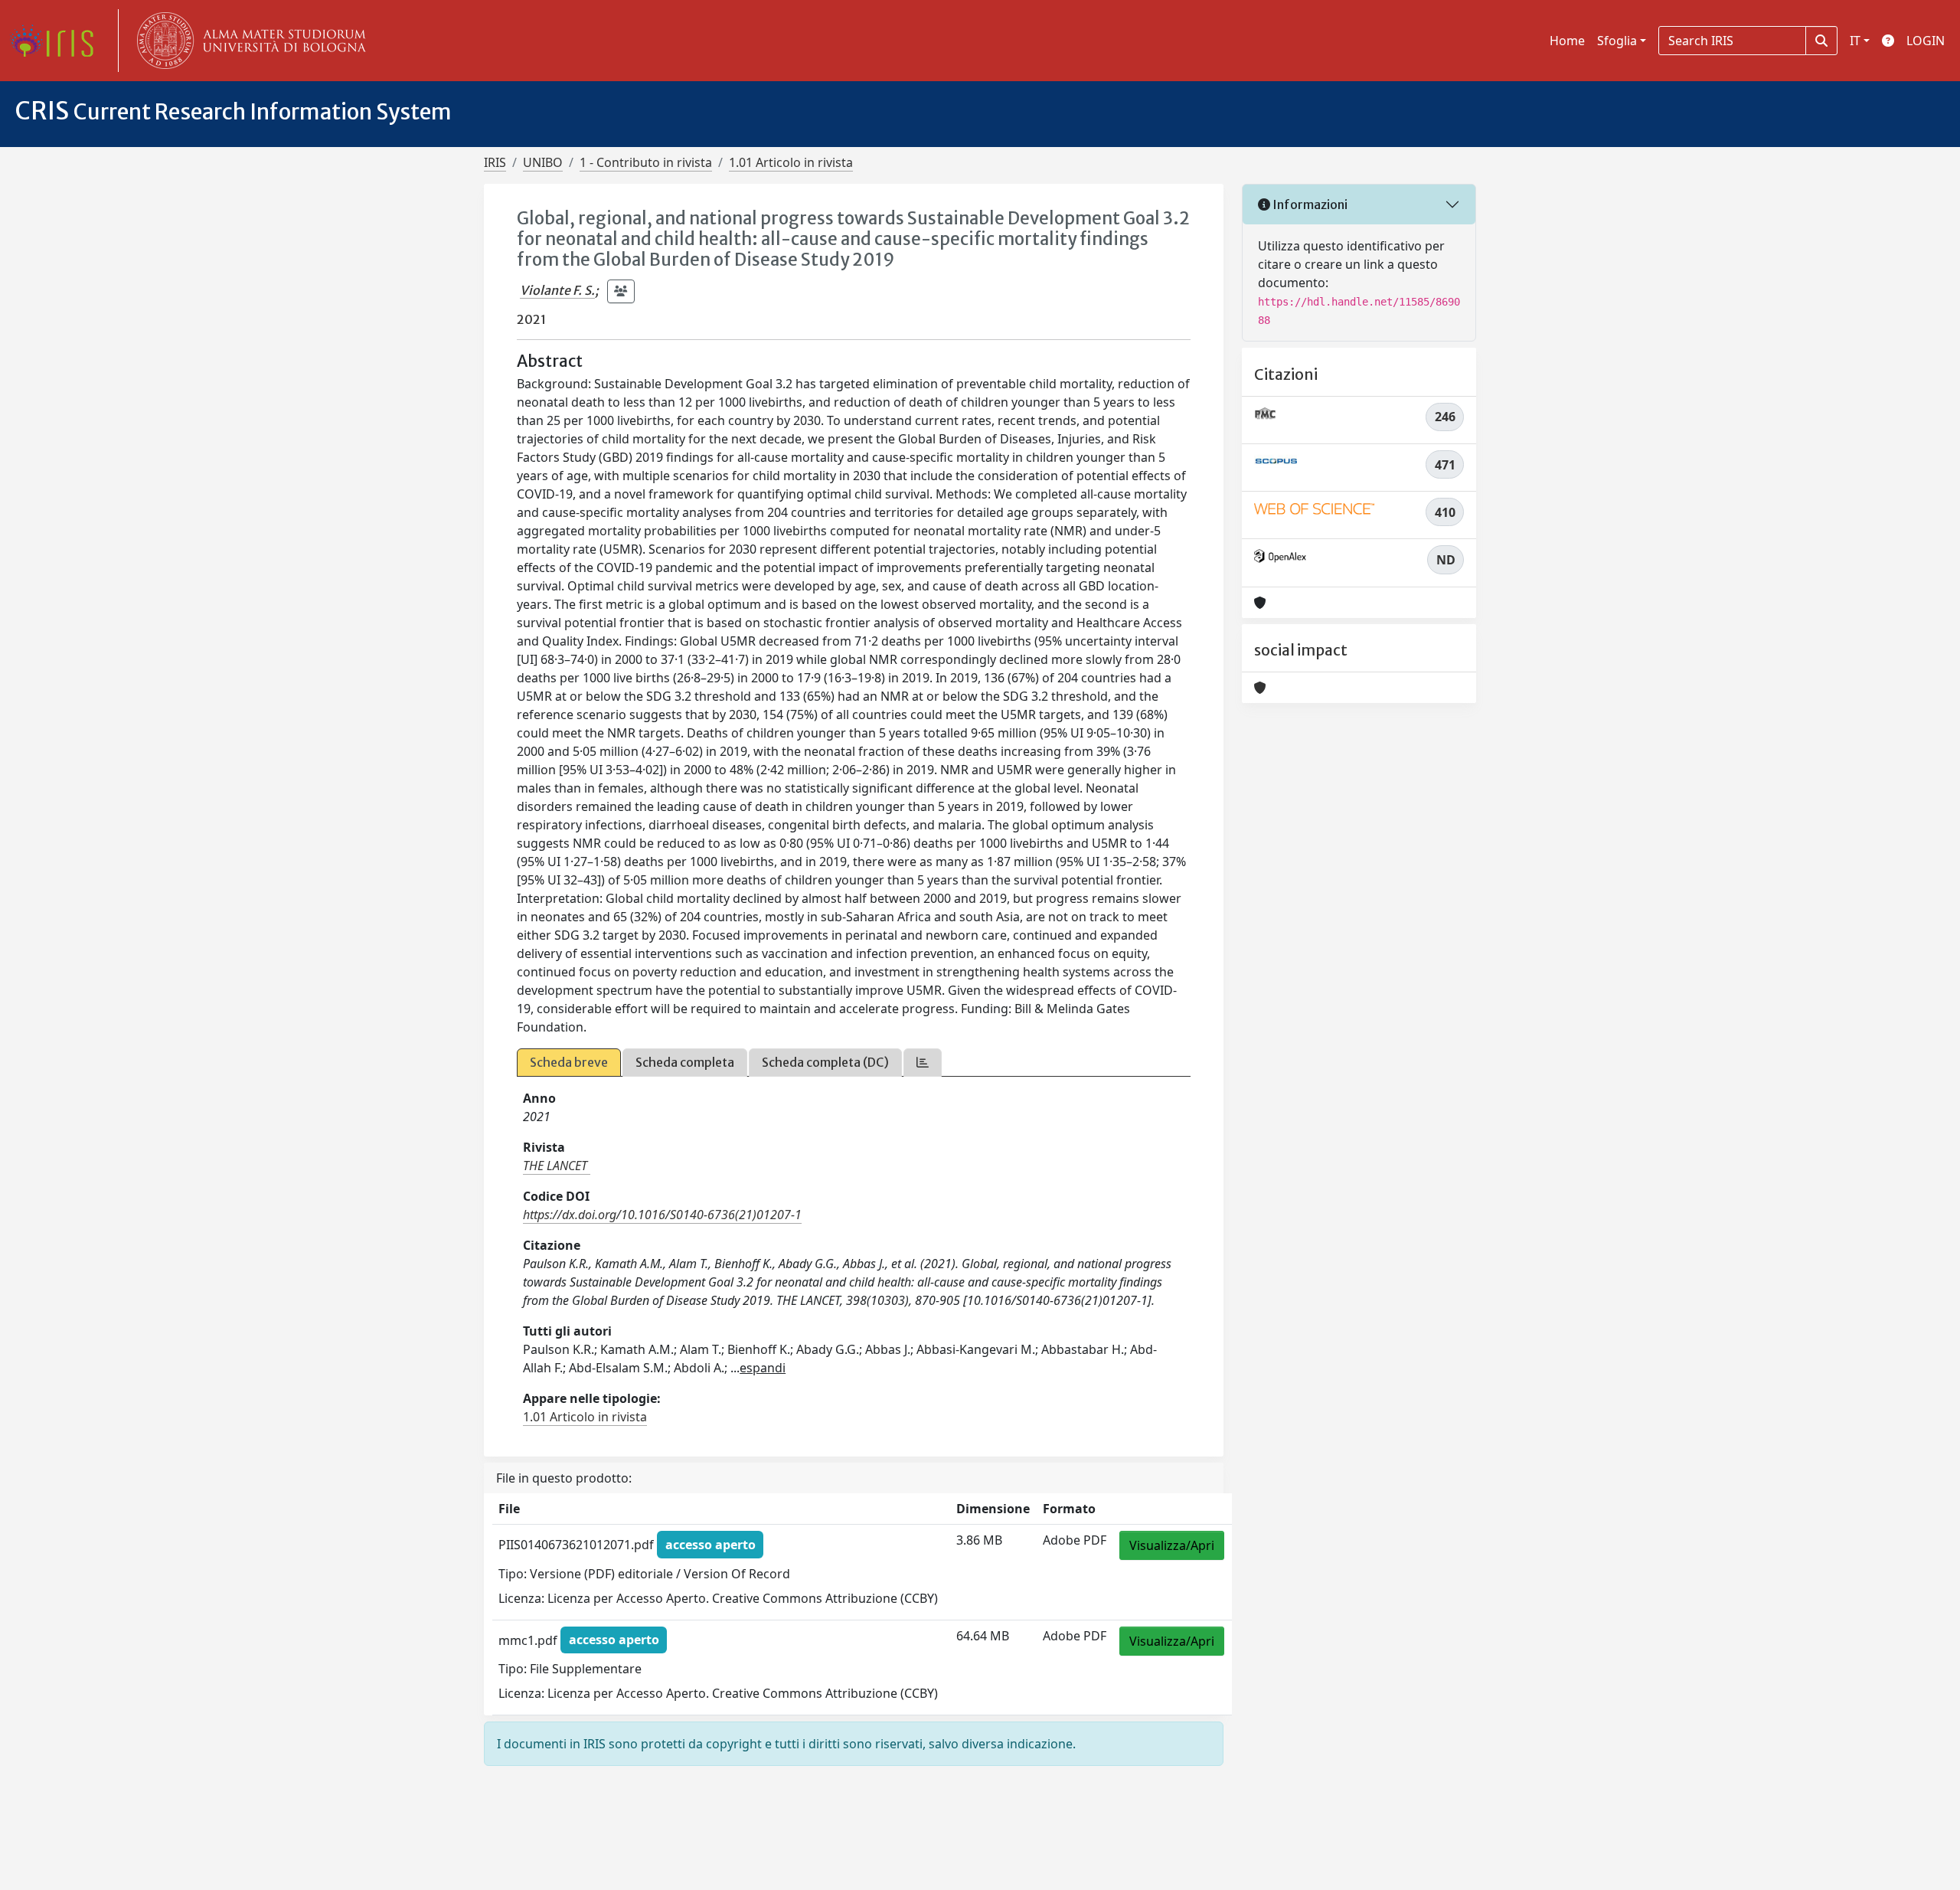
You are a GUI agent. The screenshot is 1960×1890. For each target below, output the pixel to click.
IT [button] (1855, 41)
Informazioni (1309, 204)
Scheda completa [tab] (685, 1062)
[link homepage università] (248, 41)
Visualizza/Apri (1172, 1545)
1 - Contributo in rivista (646, 162)
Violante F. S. (557, 290)
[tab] (923, 1063)
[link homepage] (57, 41)
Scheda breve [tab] (569, 1062)
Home (1567, 41)
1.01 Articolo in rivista (791, 162)
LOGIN (1926, 41)
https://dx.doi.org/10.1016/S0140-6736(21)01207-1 (662, 1215)
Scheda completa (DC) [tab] (825, 1062)
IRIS (495, 162)
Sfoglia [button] (1617, 41)
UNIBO (543, 162)
